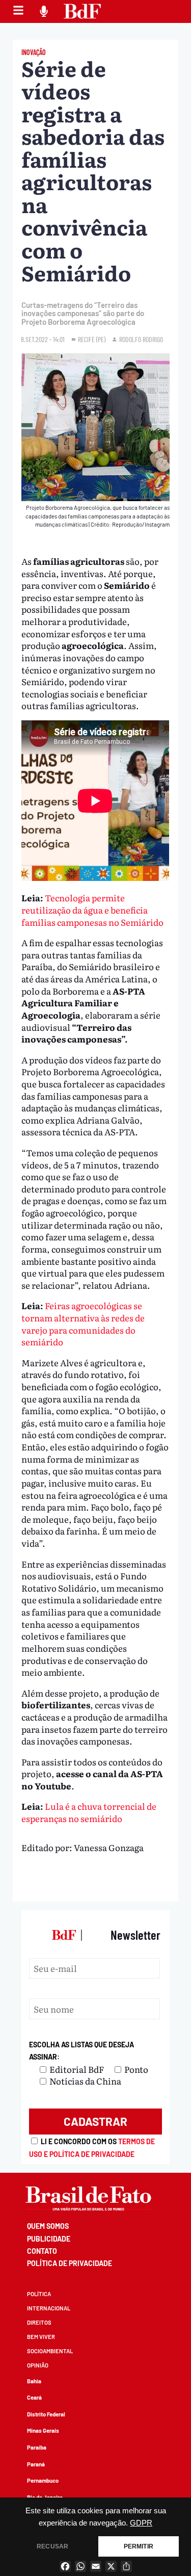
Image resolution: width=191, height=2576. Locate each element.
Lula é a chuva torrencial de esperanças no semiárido (89, 1812)
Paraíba (37, 2447)
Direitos (39, 2322)
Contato (42, 2251)
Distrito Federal (46, 2414)
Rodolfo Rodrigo (141, 339)
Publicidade (49, 2239)
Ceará (34, 2397)
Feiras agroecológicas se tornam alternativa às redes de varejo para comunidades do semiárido (83, 1323)
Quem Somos (48, 2226)
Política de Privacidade (70, 2263)
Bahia (34, 2381)
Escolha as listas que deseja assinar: (81, 2051)
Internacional (49, 2308)
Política (39, 2294)
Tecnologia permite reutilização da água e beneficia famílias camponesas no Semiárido (92, 909)
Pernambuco (43, 2480)
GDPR (141, 2523)
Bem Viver (41, 2337)
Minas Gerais (43, 2430)
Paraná (36, 2464)
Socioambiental (50, 2351)
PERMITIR (139, 2546)
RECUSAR (52, 2546)
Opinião (38, 2365)
